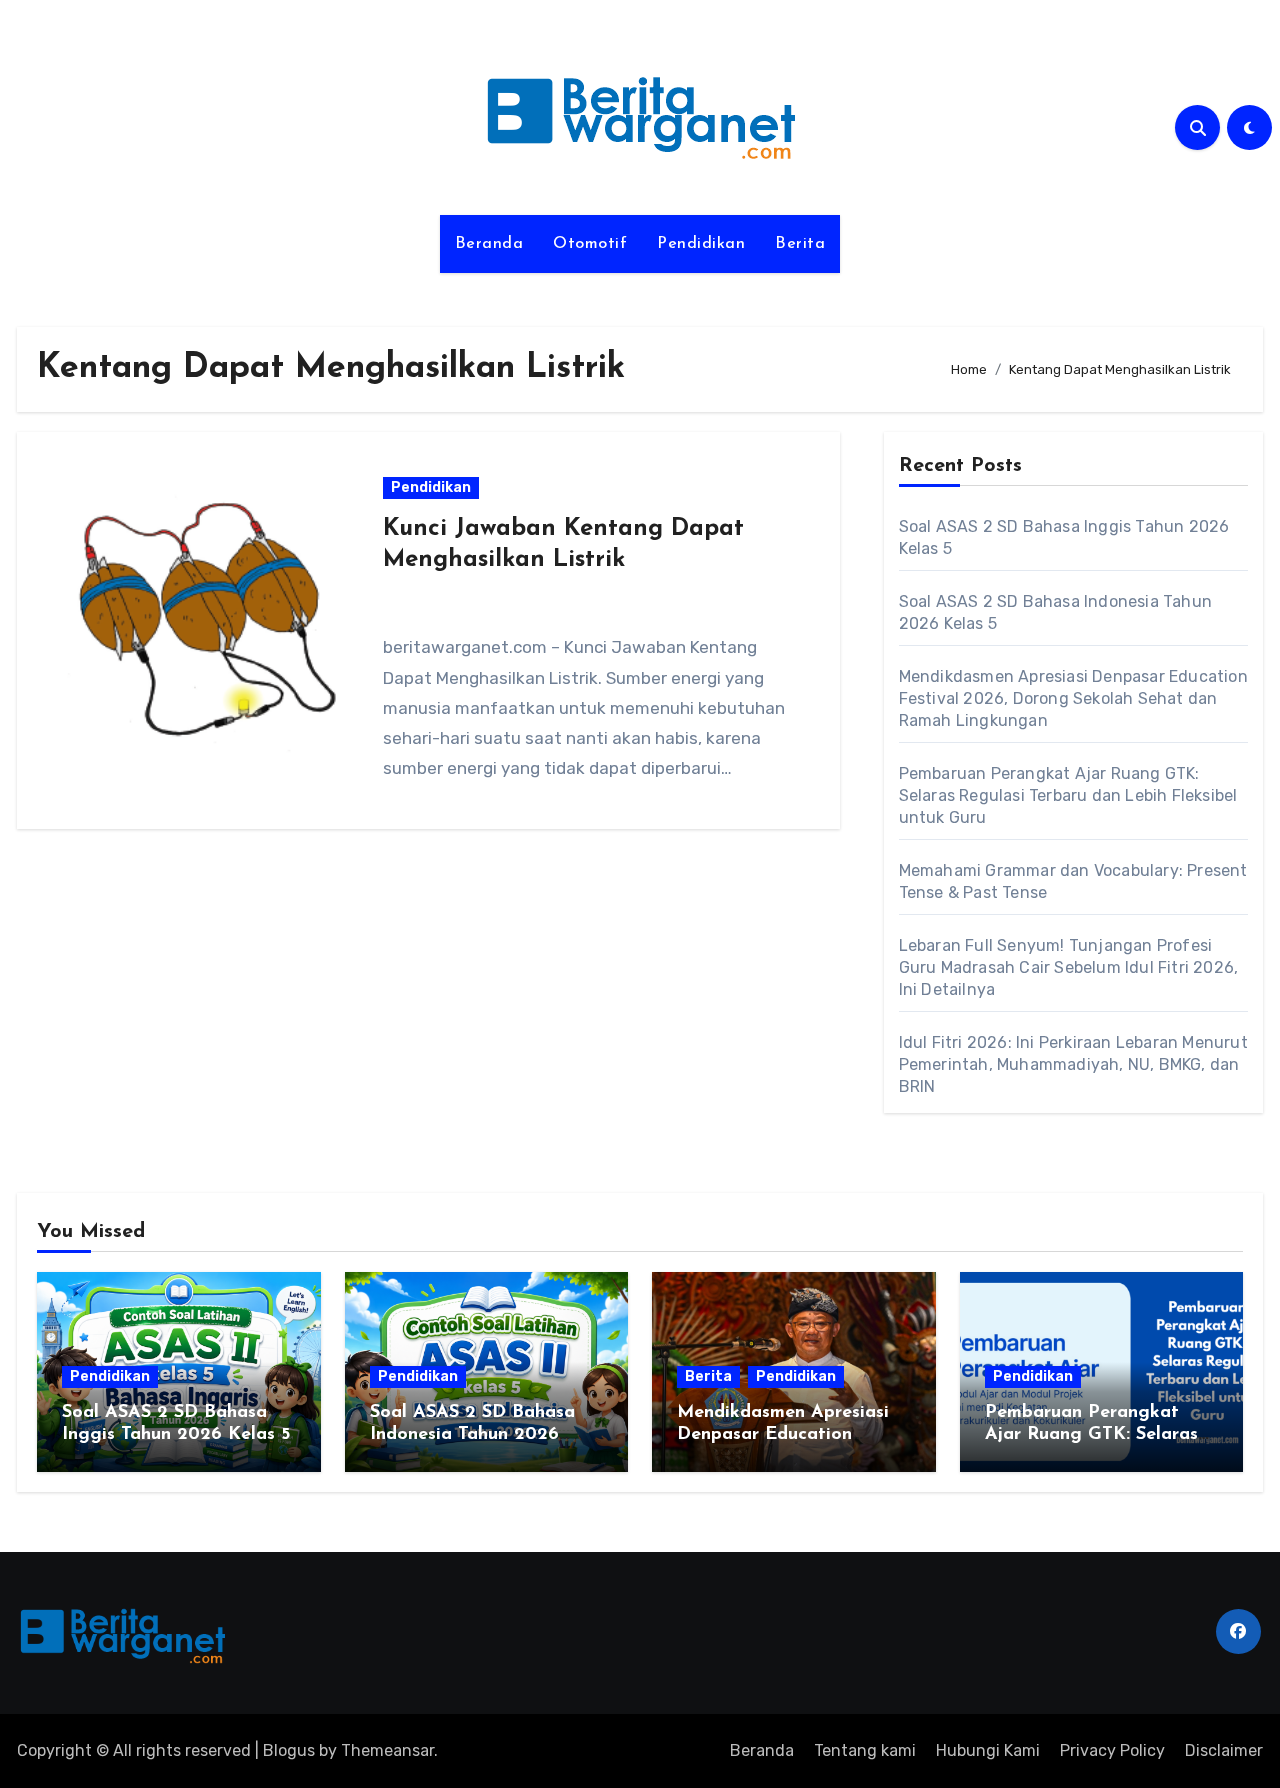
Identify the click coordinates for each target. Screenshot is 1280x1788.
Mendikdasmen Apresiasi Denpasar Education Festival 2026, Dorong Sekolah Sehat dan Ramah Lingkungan (1073, 698)
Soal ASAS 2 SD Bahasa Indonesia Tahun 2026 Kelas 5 (472, 1434)
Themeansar (387, 1750)
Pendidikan (701, 244)
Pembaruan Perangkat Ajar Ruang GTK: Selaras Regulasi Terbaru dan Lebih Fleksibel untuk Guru (1068, 795)
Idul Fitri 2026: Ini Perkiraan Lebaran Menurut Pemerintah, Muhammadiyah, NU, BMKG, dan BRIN (1073, 1064)
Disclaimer (1224, 1750)
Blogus (289, 1750)
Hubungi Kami (988, 1750)
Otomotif (590, 244)
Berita (800, 244)
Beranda (489, 244)
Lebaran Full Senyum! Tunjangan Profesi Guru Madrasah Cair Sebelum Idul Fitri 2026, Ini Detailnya (1069, 967)
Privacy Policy (1112, 1750)
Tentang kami (865, 1750)
